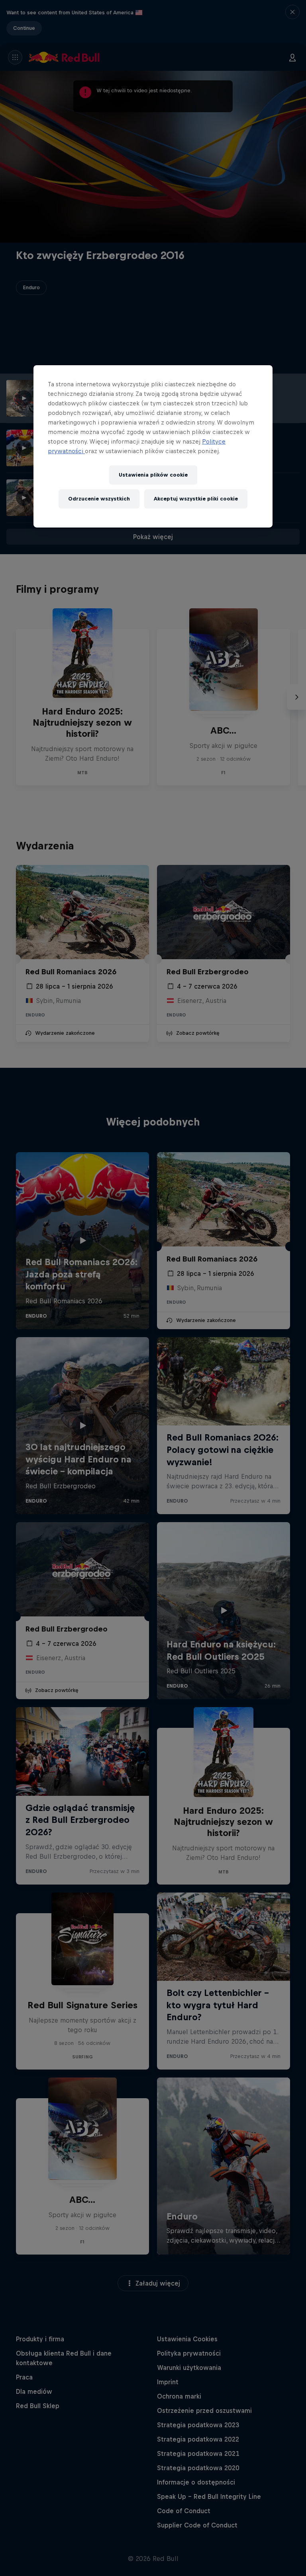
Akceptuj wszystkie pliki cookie (196, 499)
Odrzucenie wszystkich (99, 499)
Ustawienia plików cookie (153, 475)
